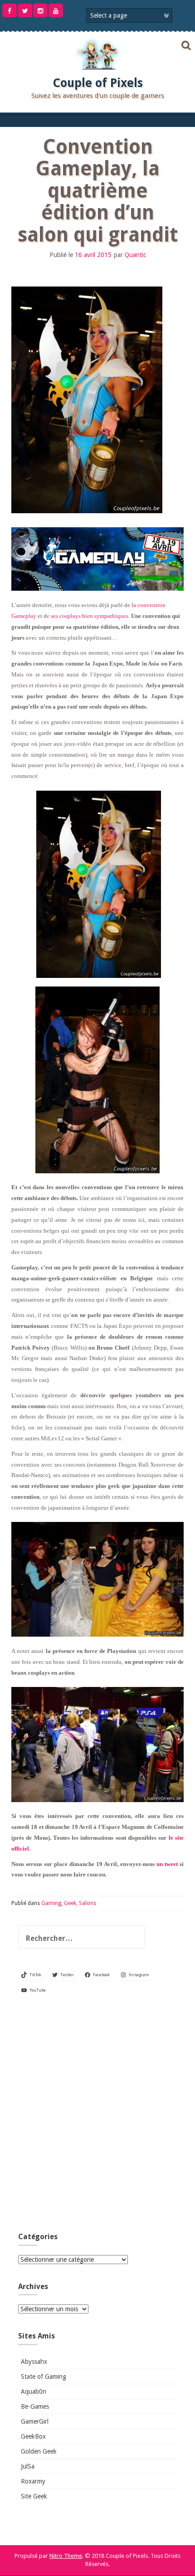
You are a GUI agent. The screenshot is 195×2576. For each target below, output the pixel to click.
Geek (70, 1903)
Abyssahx (34, 2362)
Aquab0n (34, 2391)
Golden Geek (39, 2451)
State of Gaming (44, 2377)
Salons (88, 1903)
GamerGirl (35, 2421)
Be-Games (35, 2406)
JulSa (28, 2466)
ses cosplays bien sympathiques (89, 616)
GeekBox (33, 2436)
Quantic (135, 255)
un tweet (167, 1864)
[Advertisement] (97, 2117)
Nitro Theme (66, 2556)
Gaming (51, 1903)
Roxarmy (33, 2481)
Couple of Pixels (98, 83)
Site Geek (34, 2496)
